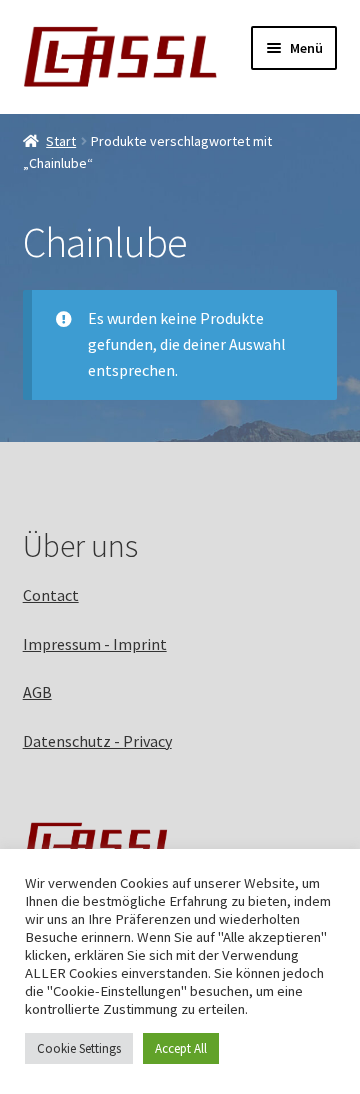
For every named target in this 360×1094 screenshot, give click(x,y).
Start (61, 141)
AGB (37, 692)
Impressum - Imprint (95, 644)
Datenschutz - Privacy (97, 741)
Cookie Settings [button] (79, 1048)
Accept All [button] (181, 1048)
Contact (51, 595)
